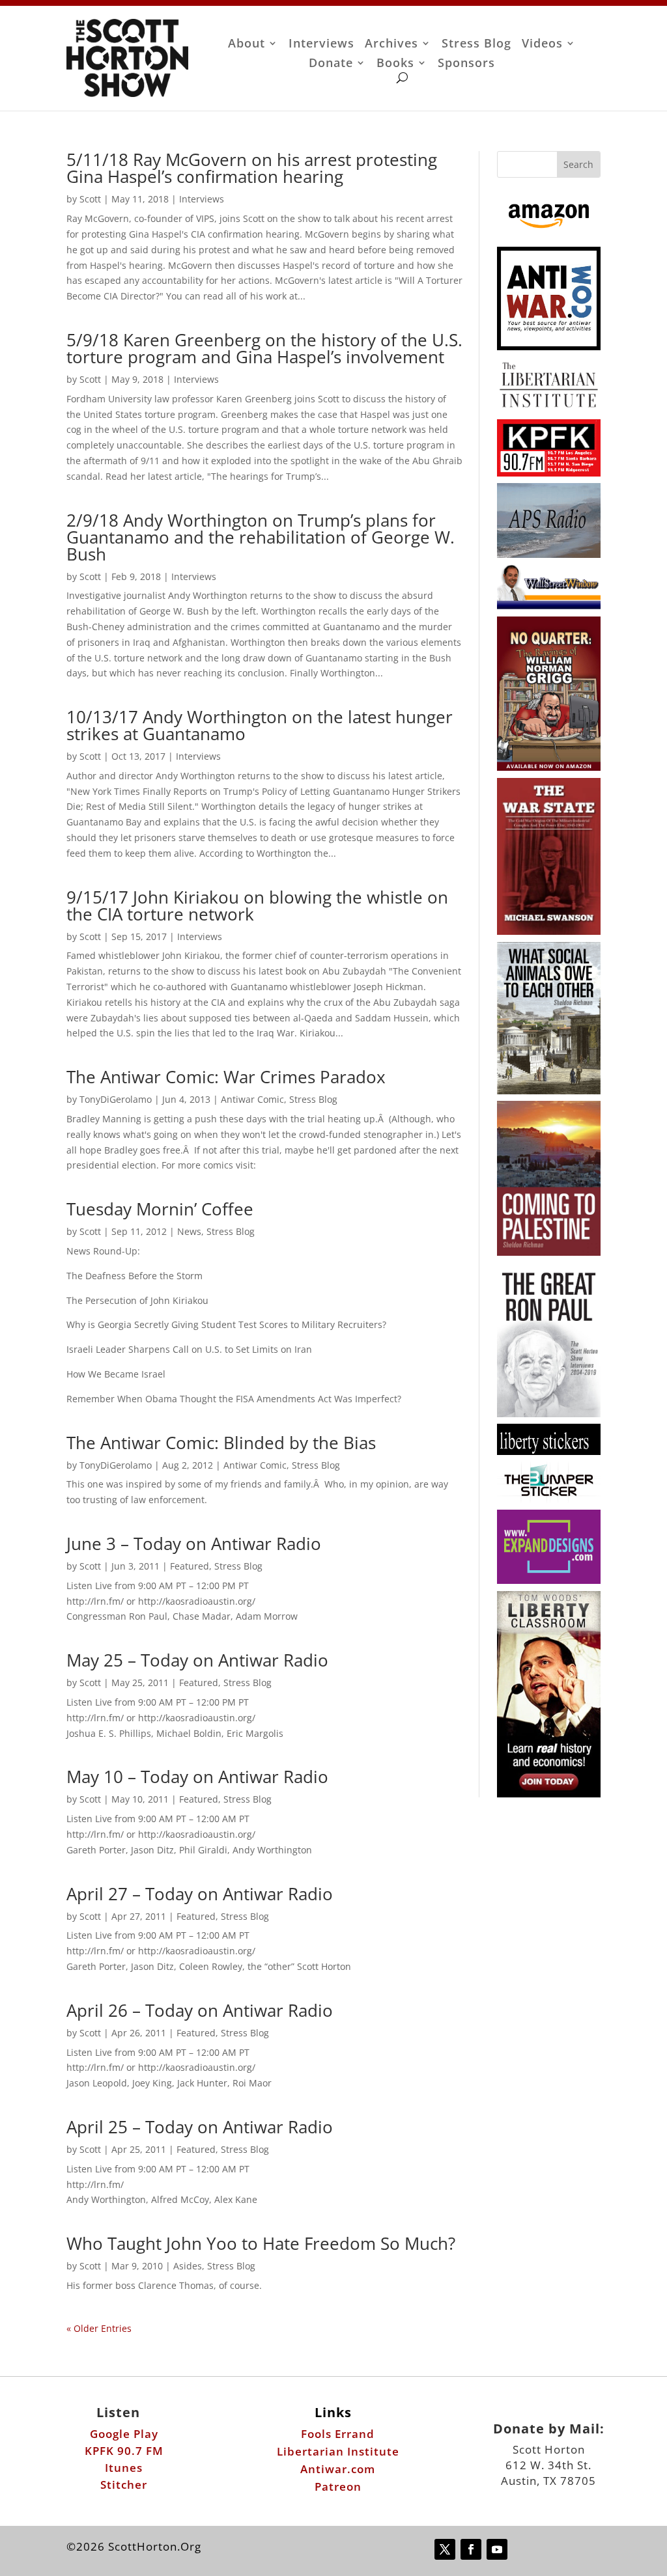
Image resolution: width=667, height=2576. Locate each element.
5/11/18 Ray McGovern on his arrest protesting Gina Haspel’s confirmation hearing (252, 168)
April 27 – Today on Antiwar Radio (200, 1894)
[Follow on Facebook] (471, 2549)
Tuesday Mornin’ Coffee (160, 1209)
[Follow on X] (445, 2549)
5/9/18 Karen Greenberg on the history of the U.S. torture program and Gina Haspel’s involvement (264, 348)
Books (395, 64)
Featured (190, 1566)
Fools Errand (338, 2434)
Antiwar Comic (252, 1099)
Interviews (321, 45)
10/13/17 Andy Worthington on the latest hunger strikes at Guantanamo (260, 725)
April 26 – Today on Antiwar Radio (200, 2010)
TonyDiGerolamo (116, 1099)
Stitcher (124, 2485)
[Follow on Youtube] (497, 2549)
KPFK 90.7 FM (124, 2451)
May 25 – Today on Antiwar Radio (197, 1660)
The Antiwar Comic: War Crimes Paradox (226, 1077)
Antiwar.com (338, 2469)
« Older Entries (99, 2328)
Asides (188, 2266)
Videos (542, 45)
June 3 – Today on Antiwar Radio (194, 1544)
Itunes (124, 2468)
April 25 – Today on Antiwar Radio (200, 2127)
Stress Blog (476, 45)
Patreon (338, 2486)
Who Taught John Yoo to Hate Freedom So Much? (261, 2243)
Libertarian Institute (338, 2451)
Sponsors (466, 64)
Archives (391, 45)
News (189, 1231)
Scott (90, 199)
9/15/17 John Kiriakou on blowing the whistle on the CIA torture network (257, 906)
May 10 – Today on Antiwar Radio (197, 1777)
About (247, 45)
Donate (331, 64)
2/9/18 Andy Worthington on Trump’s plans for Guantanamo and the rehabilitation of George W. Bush (261, 537)
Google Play (124, 2434)
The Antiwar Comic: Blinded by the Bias (221, 1443)
